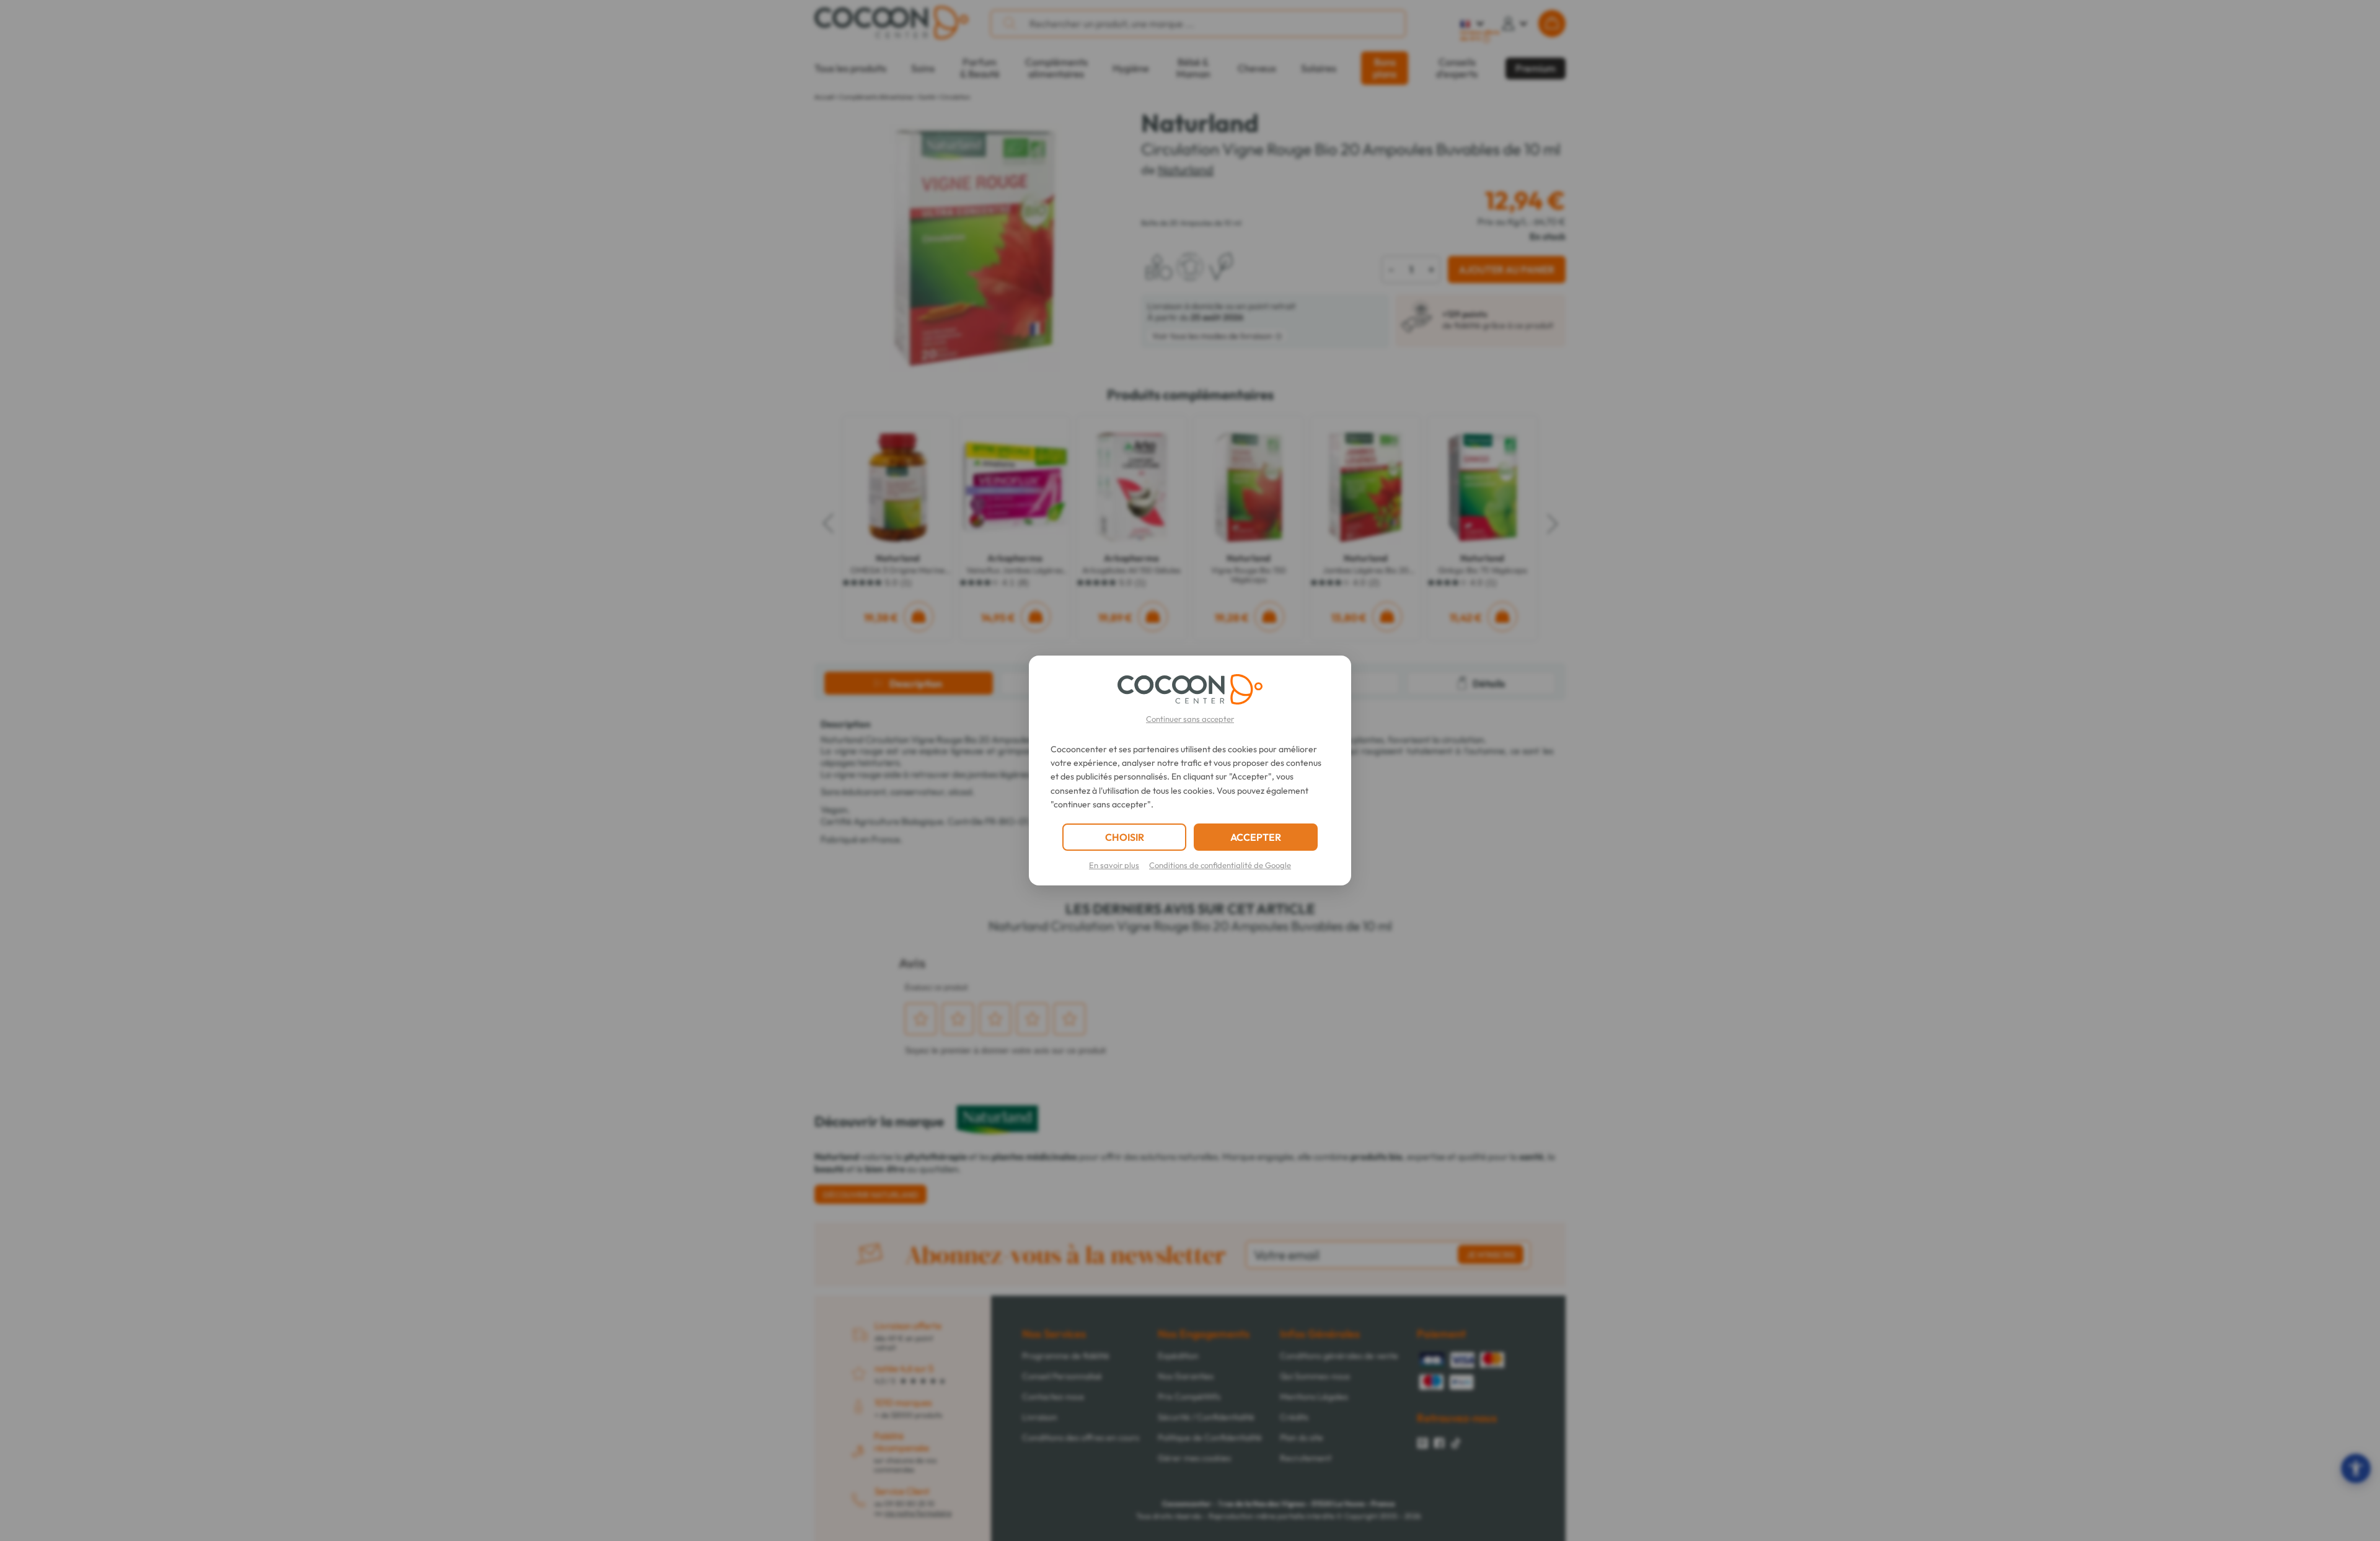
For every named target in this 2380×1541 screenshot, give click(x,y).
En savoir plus (1114, 865)
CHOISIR (1125, 837)
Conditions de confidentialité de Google (1220, 865)
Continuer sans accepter (1190, 719)
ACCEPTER (1256, 837)
